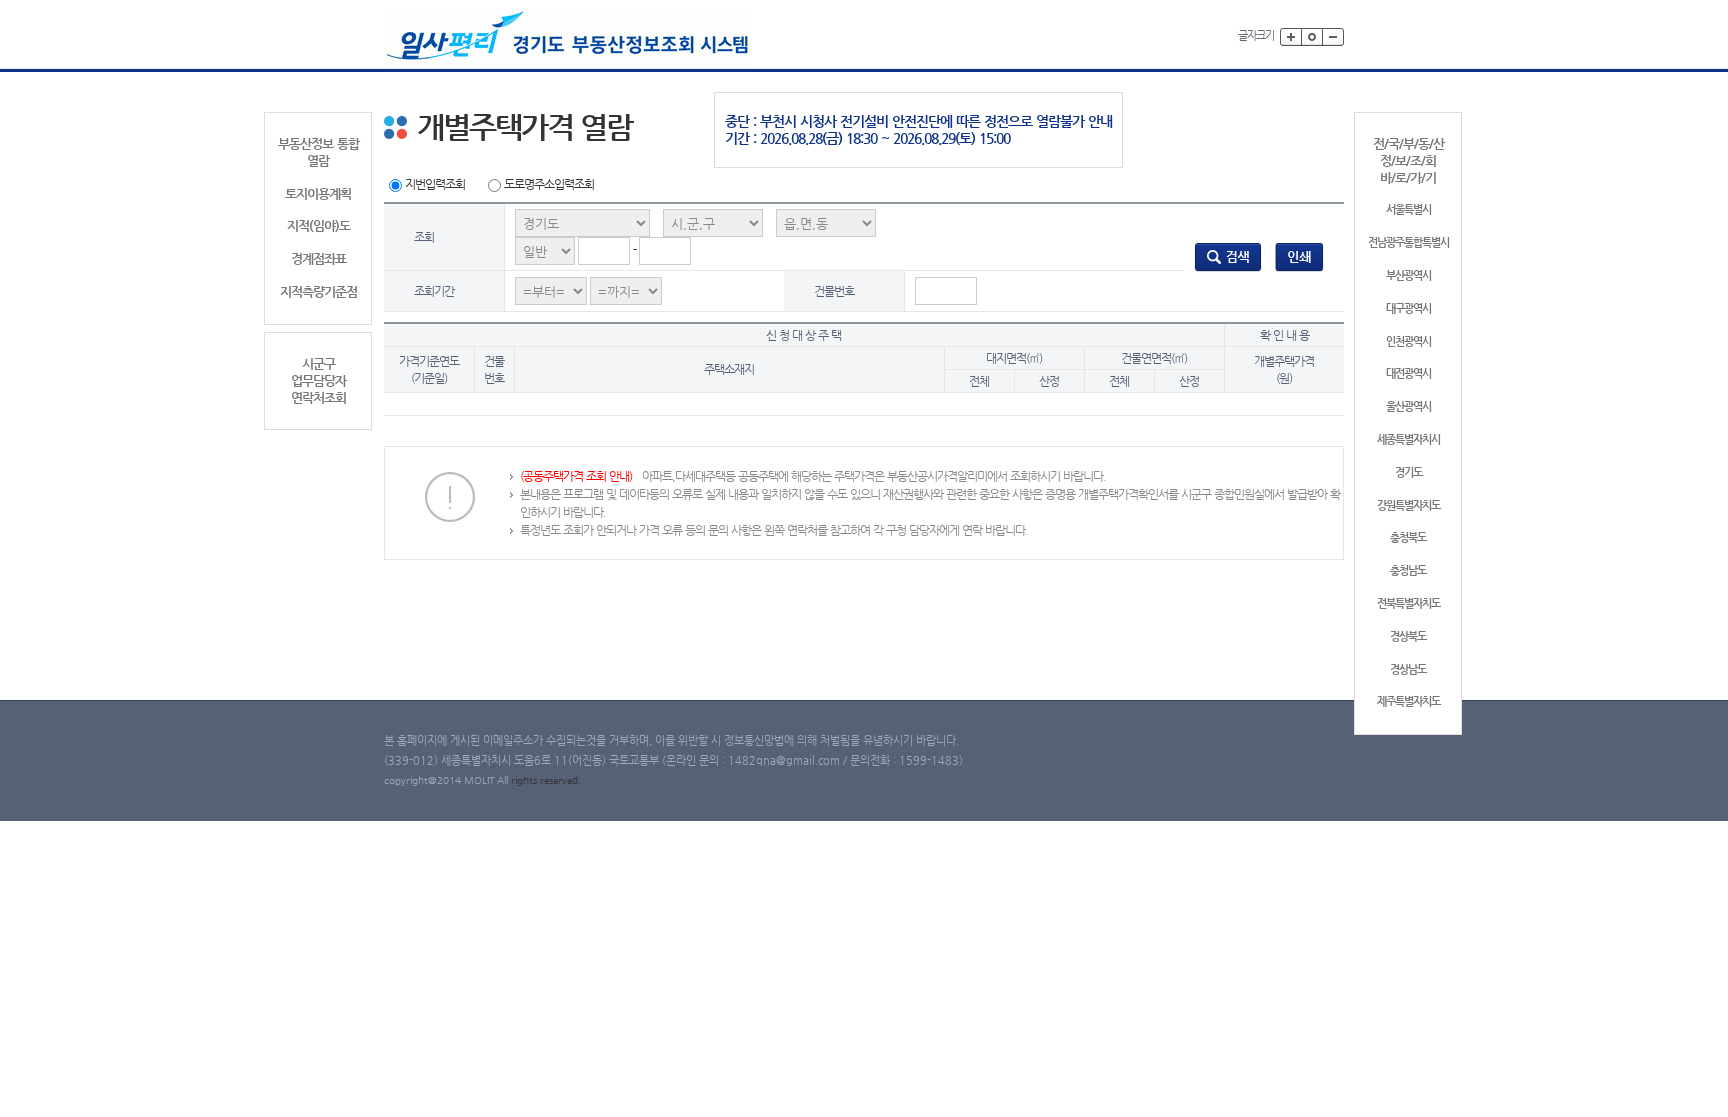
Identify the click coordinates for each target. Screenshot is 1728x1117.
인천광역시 (1408, 341)
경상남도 (1408, 669)
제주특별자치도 (1408, 701)
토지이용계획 (318, 193)
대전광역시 (1408, 373)
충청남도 (1408, 570)
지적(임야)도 (318, 225)
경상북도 (1408, 636)
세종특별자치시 (1408, 439)
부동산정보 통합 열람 (318, 152)
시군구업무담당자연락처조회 (318, 380)
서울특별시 (1408, 209)
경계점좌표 (318, 258)
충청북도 (1408, 537)
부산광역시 (1408, 275)
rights (525, 780)
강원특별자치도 (1408, 505)
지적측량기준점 (318, 291)
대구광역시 (1408, 308)
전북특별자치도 (1408, 603)
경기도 (1408, 472)
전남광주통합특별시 (1408, 242)
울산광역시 (1408, 406)
